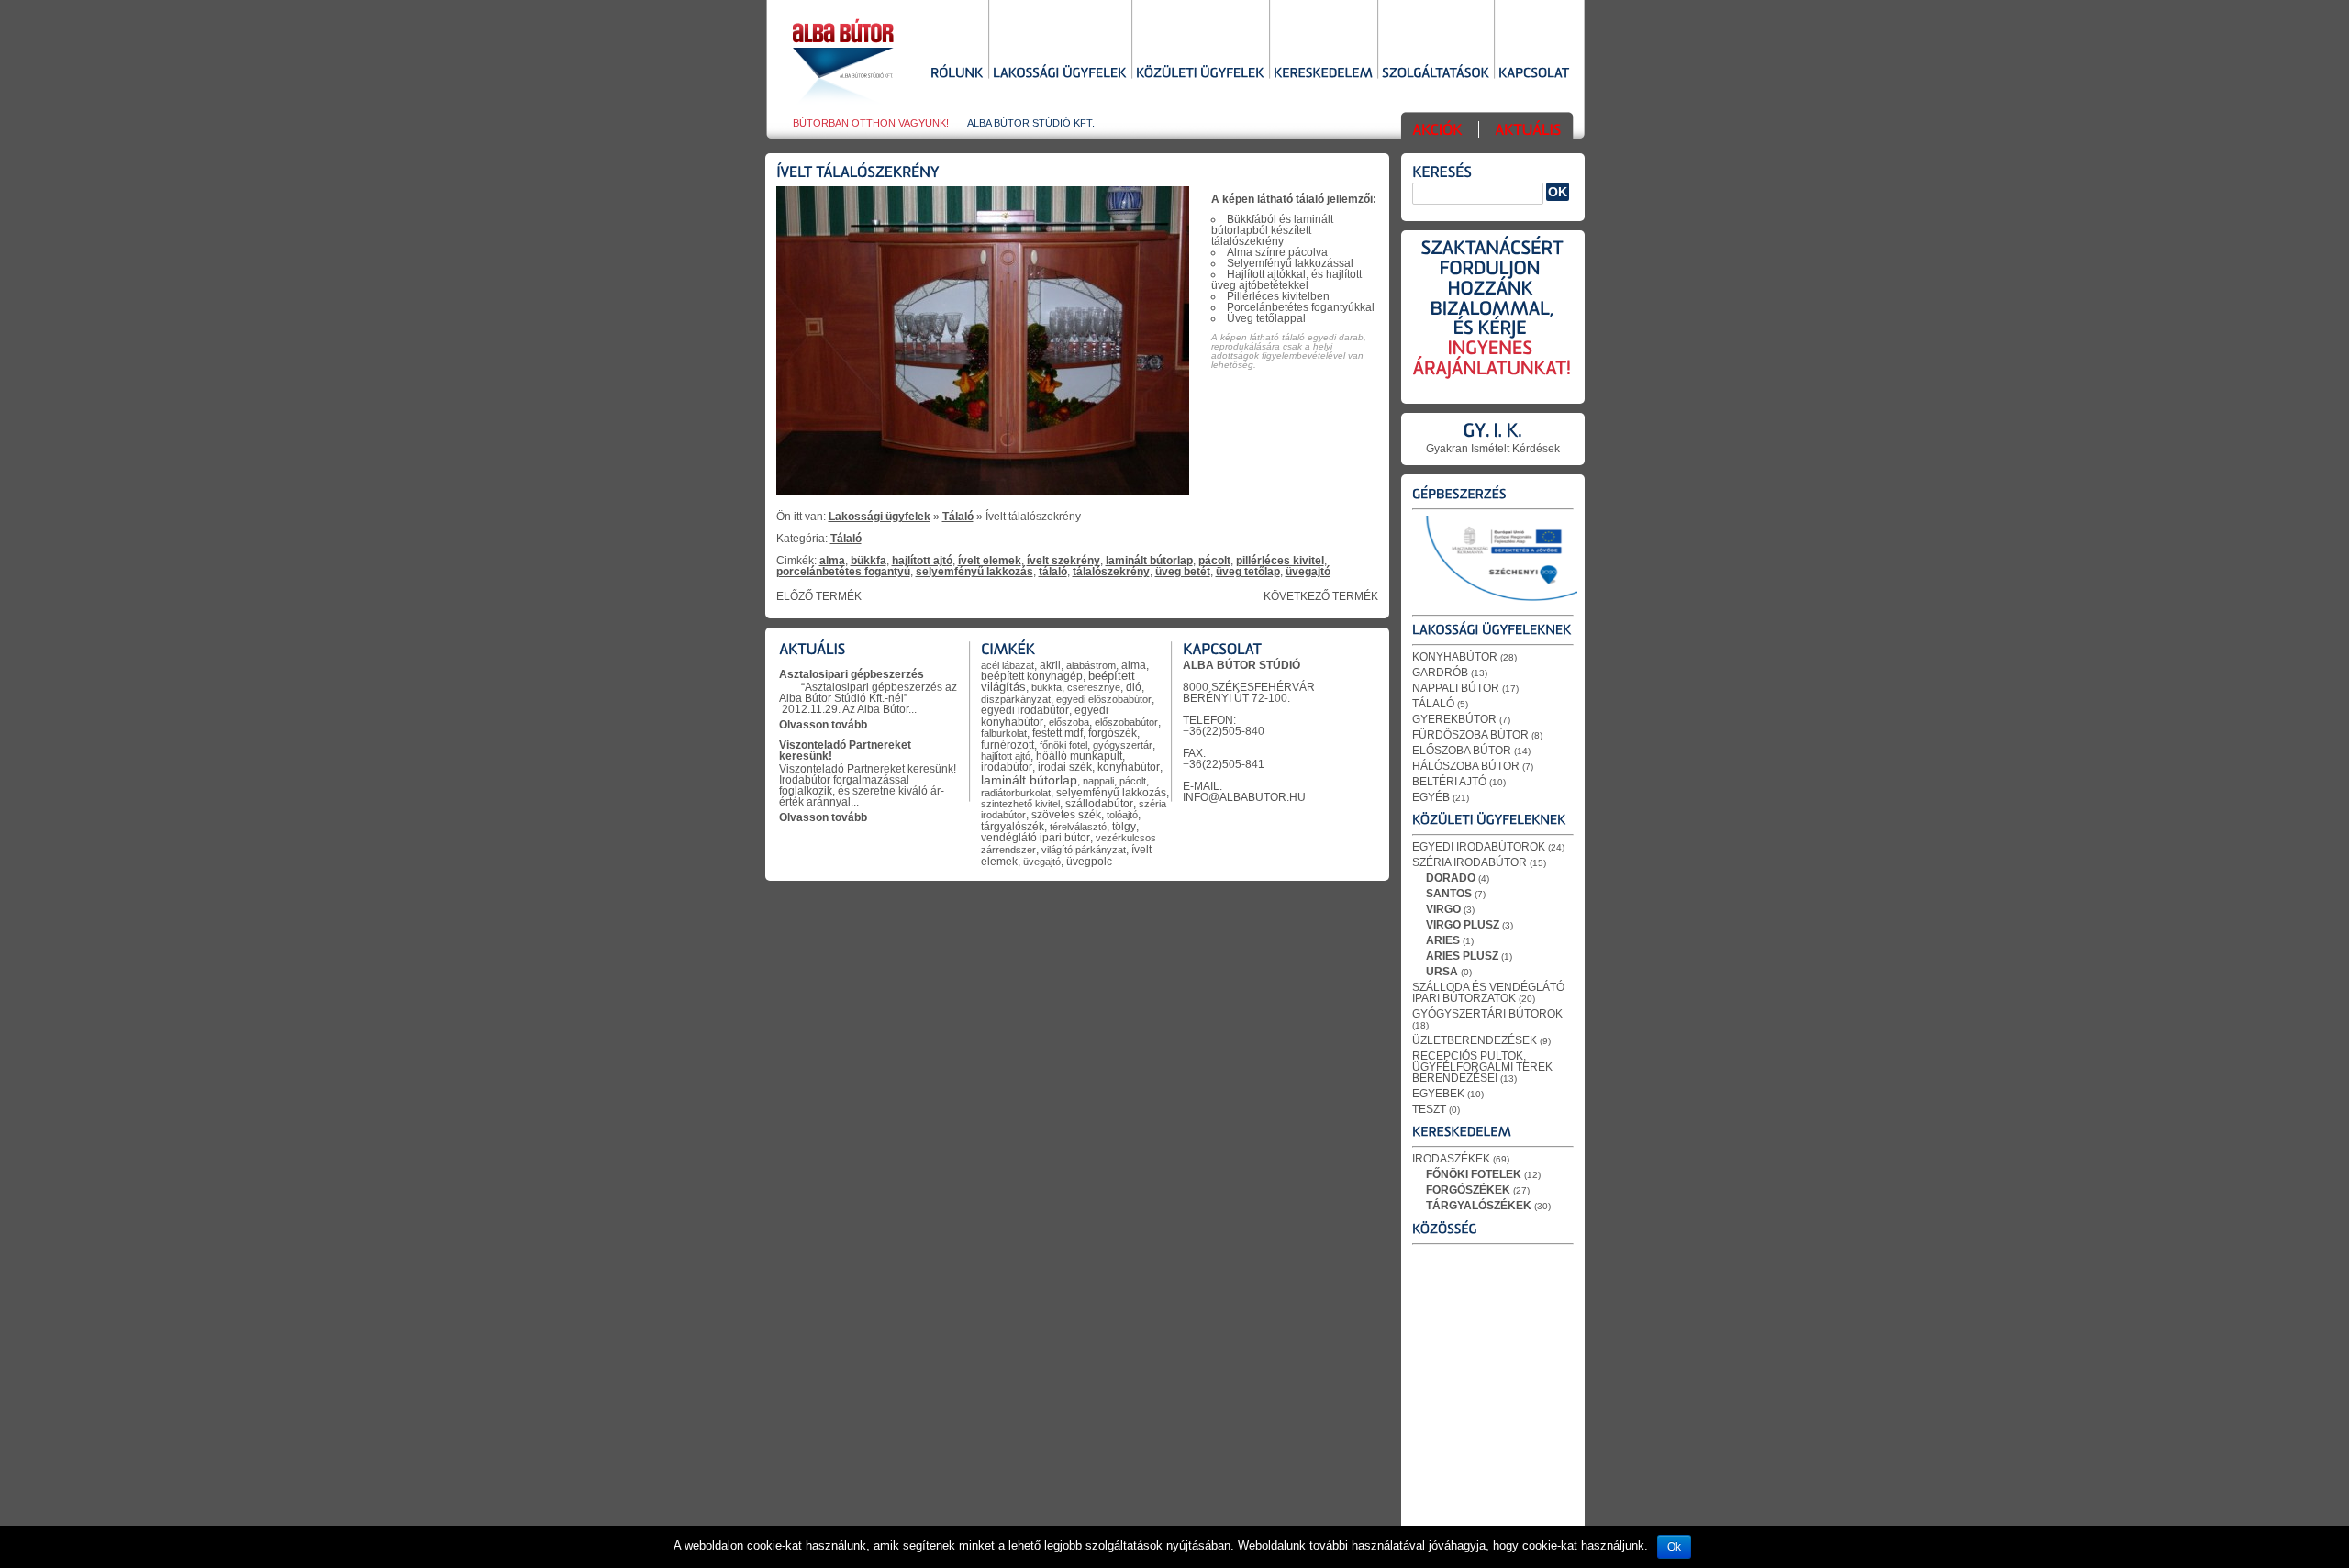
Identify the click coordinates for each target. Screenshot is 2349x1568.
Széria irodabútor (1470, 862)
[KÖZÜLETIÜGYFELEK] (1200, 74)
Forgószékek (1468, 1190)
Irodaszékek (1451, 1159)
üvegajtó (1308, 572)
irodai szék (1065, 767)
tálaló (1053, 572)
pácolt (1214, 561)
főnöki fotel (1063, 745)
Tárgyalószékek (1479, 1206)
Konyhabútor (1455, 657)
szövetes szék (1066, 815)
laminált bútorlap (1149, 561)
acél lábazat (1008, 665)
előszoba (1069, 722)
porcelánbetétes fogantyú (843, 572)
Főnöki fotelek (1474, 1174)
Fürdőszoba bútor (1470, 735)
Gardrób (1440, 673)
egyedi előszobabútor (1104, 699)
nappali (1098, 781)
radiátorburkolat (1016, 793)
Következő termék (1321, 596)
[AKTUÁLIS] (1528, 132)
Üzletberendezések (1475, 1040)
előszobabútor (1126, 722)
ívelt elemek (990, 561)
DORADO (1451, 878)
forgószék (1113, 733)
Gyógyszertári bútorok (1487, 1014)
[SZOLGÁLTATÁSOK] (1436, 74)
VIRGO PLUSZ (1463, 925)
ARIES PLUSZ (1462, 956)
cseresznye (1094, 687)
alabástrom (1091, 665)
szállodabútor (1099, 804)
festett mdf (1058, 733)
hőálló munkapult (1079, 756)
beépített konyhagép (1032, 676)
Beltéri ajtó (1449, 782)
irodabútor (1007, 767)
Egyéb (1431, 797)
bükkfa (868, 561)
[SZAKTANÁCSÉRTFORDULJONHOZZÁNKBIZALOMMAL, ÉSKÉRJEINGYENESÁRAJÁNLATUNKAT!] (1492, 320)
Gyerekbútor (1454, 719)
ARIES (1443, 940)
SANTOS (1449, 894)
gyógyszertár (1123, 745)
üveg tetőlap (1248, 572)
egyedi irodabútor (1025, 710)
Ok (1674, 1547)
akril (1050, 665)
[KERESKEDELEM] (1323, 74)
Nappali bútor (1456, 688)
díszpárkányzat (1016, 699)
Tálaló (958, 517)
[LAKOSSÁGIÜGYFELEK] (1060, 74)
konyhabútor (1129, 767)
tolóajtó (1122, 815)
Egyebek (1438, 1094)
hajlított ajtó (922, 561)
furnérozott (1008, 745)
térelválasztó (1078, 827)
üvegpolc (1089, 861)
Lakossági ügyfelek (879, 517)
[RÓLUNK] (957, 74)
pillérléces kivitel (1280, 561)
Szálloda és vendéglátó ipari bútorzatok (1488, 993)
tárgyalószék (1013, 827)
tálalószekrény (1111, 572)
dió (1134, 687)
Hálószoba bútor (1466, 766)
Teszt (1429, 1109)
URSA (1442, 972)
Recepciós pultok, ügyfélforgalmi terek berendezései (1482, 1067)
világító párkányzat (1084, 850)
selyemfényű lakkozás (974, 572)
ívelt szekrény (1063, 561)
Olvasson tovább (823, 725)
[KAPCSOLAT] (1534, 74)
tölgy (1124, 826)
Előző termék (819, 596)
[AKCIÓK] (1437, 132)
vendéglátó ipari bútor (1035, 838)
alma (832, 561)
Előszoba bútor (1462, 751)
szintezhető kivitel (1020, 804)
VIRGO (1443, 909)
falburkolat (1004, 733)
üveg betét (1183, 572)
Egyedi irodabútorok (1479, 847)
